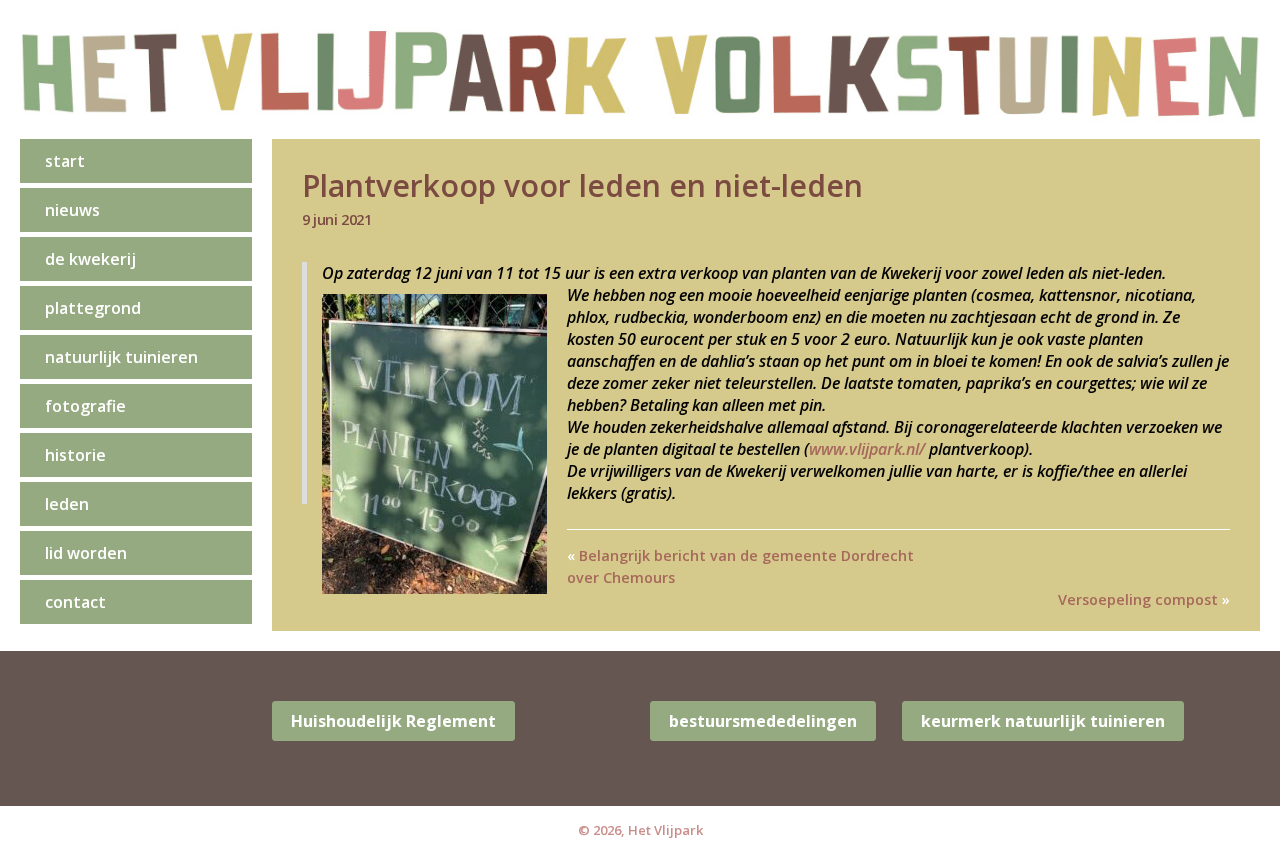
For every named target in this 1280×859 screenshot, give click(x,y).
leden (67, 504)
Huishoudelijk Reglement (393, 721)
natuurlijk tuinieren (121, 357)
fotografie (85, 406)
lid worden (86, 553)
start (65, 161)
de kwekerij (90, 259)
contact (75, 602)
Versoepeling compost (1138, 599)
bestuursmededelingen (763, 721)
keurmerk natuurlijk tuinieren (1043, 721)
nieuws (72, 210)
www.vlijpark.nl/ (867, 449)
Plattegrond (93, 308)
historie (75, 455)
